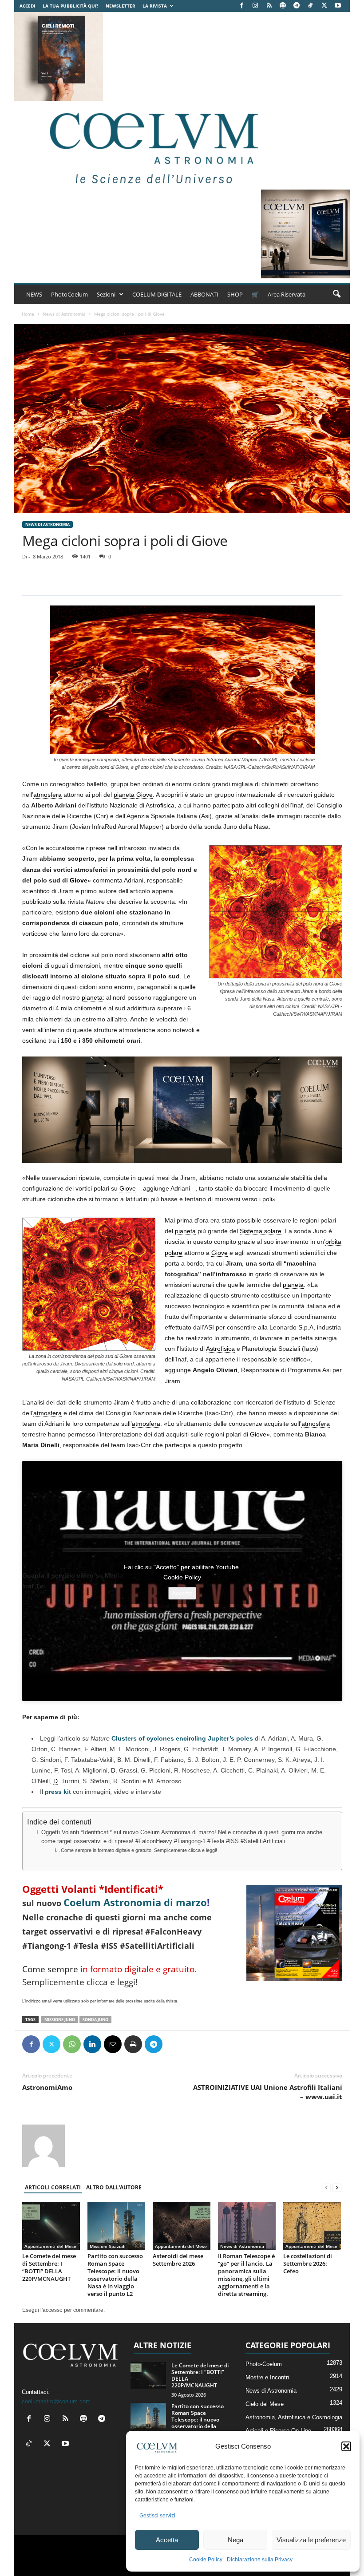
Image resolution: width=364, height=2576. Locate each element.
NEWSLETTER (121, 6)
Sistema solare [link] (261, 1231)
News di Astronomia (64, 314)
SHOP (235, 294)
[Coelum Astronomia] (152, 145)
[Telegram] (297, 6)
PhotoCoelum (69, 294)
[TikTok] (310, 6)
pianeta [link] (124, 795)
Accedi (27, 6)
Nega (235, 2540)
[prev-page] (326, 2188)
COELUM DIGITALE (157, 294)
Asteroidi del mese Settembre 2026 (178, 2260)
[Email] (113, 2044)
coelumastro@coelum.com (56, 2401)
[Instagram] (255, 6)
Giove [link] (144, 795)
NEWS (34, 294)
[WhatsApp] (72, 2044)
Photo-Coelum (264, 2364)
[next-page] (337, 2188)
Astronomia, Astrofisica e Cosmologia (294, 2417)
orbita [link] (333, 1242)
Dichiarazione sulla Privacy (260, 2560)
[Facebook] (241, 6)
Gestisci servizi (157, 2516)
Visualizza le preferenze (311, 2540)
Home (28, 314)
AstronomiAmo (47, 2087)
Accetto (182, 1593)
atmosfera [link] (47, 795)
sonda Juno (95, 2020)
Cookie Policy (206, 2560)
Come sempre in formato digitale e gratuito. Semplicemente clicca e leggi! (139, 1850)
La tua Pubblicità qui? (71, 6)
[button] (346, 2446)
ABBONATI (204, 294)
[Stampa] (133, 2044)
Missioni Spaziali (108, 2246)
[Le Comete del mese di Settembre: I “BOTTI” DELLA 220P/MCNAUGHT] (51, 2226)
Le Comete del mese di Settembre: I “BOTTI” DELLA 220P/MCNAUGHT (49, 2267)
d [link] (196, 1220)
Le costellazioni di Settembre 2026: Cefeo (308, 2263)
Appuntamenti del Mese (50, 2246)
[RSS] (269, 6)
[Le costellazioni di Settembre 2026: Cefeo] (312, 2226)
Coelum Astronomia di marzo (135, 1902)
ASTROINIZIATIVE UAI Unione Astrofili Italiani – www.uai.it (268, 2092)
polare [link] (174, 1253)
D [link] (113, 1770)
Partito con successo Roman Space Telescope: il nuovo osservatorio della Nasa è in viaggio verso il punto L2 (115, 2275)
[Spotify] (283, 6)
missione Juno (60, 2020)
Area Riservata (287, 294)
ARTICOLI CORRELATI (53, 2187)
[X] (324, 6)
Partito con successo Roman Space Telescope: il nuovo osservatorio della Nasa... (198, 2420)
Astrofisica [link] (160, 805)
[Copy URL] (194, 2044)
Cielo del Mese (265, 2404)
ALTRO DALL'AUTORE (114, 2187)
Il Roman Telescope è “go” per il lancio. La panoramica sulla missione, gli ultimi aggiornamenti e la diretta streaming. (246, 2275)
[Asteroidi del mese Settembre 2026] (182, 2226)
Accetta (167, 2540)
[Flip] (174, 2044)
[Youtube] (338, 6)
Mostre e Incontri (267, 2377)
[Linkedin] (92, 2044)
